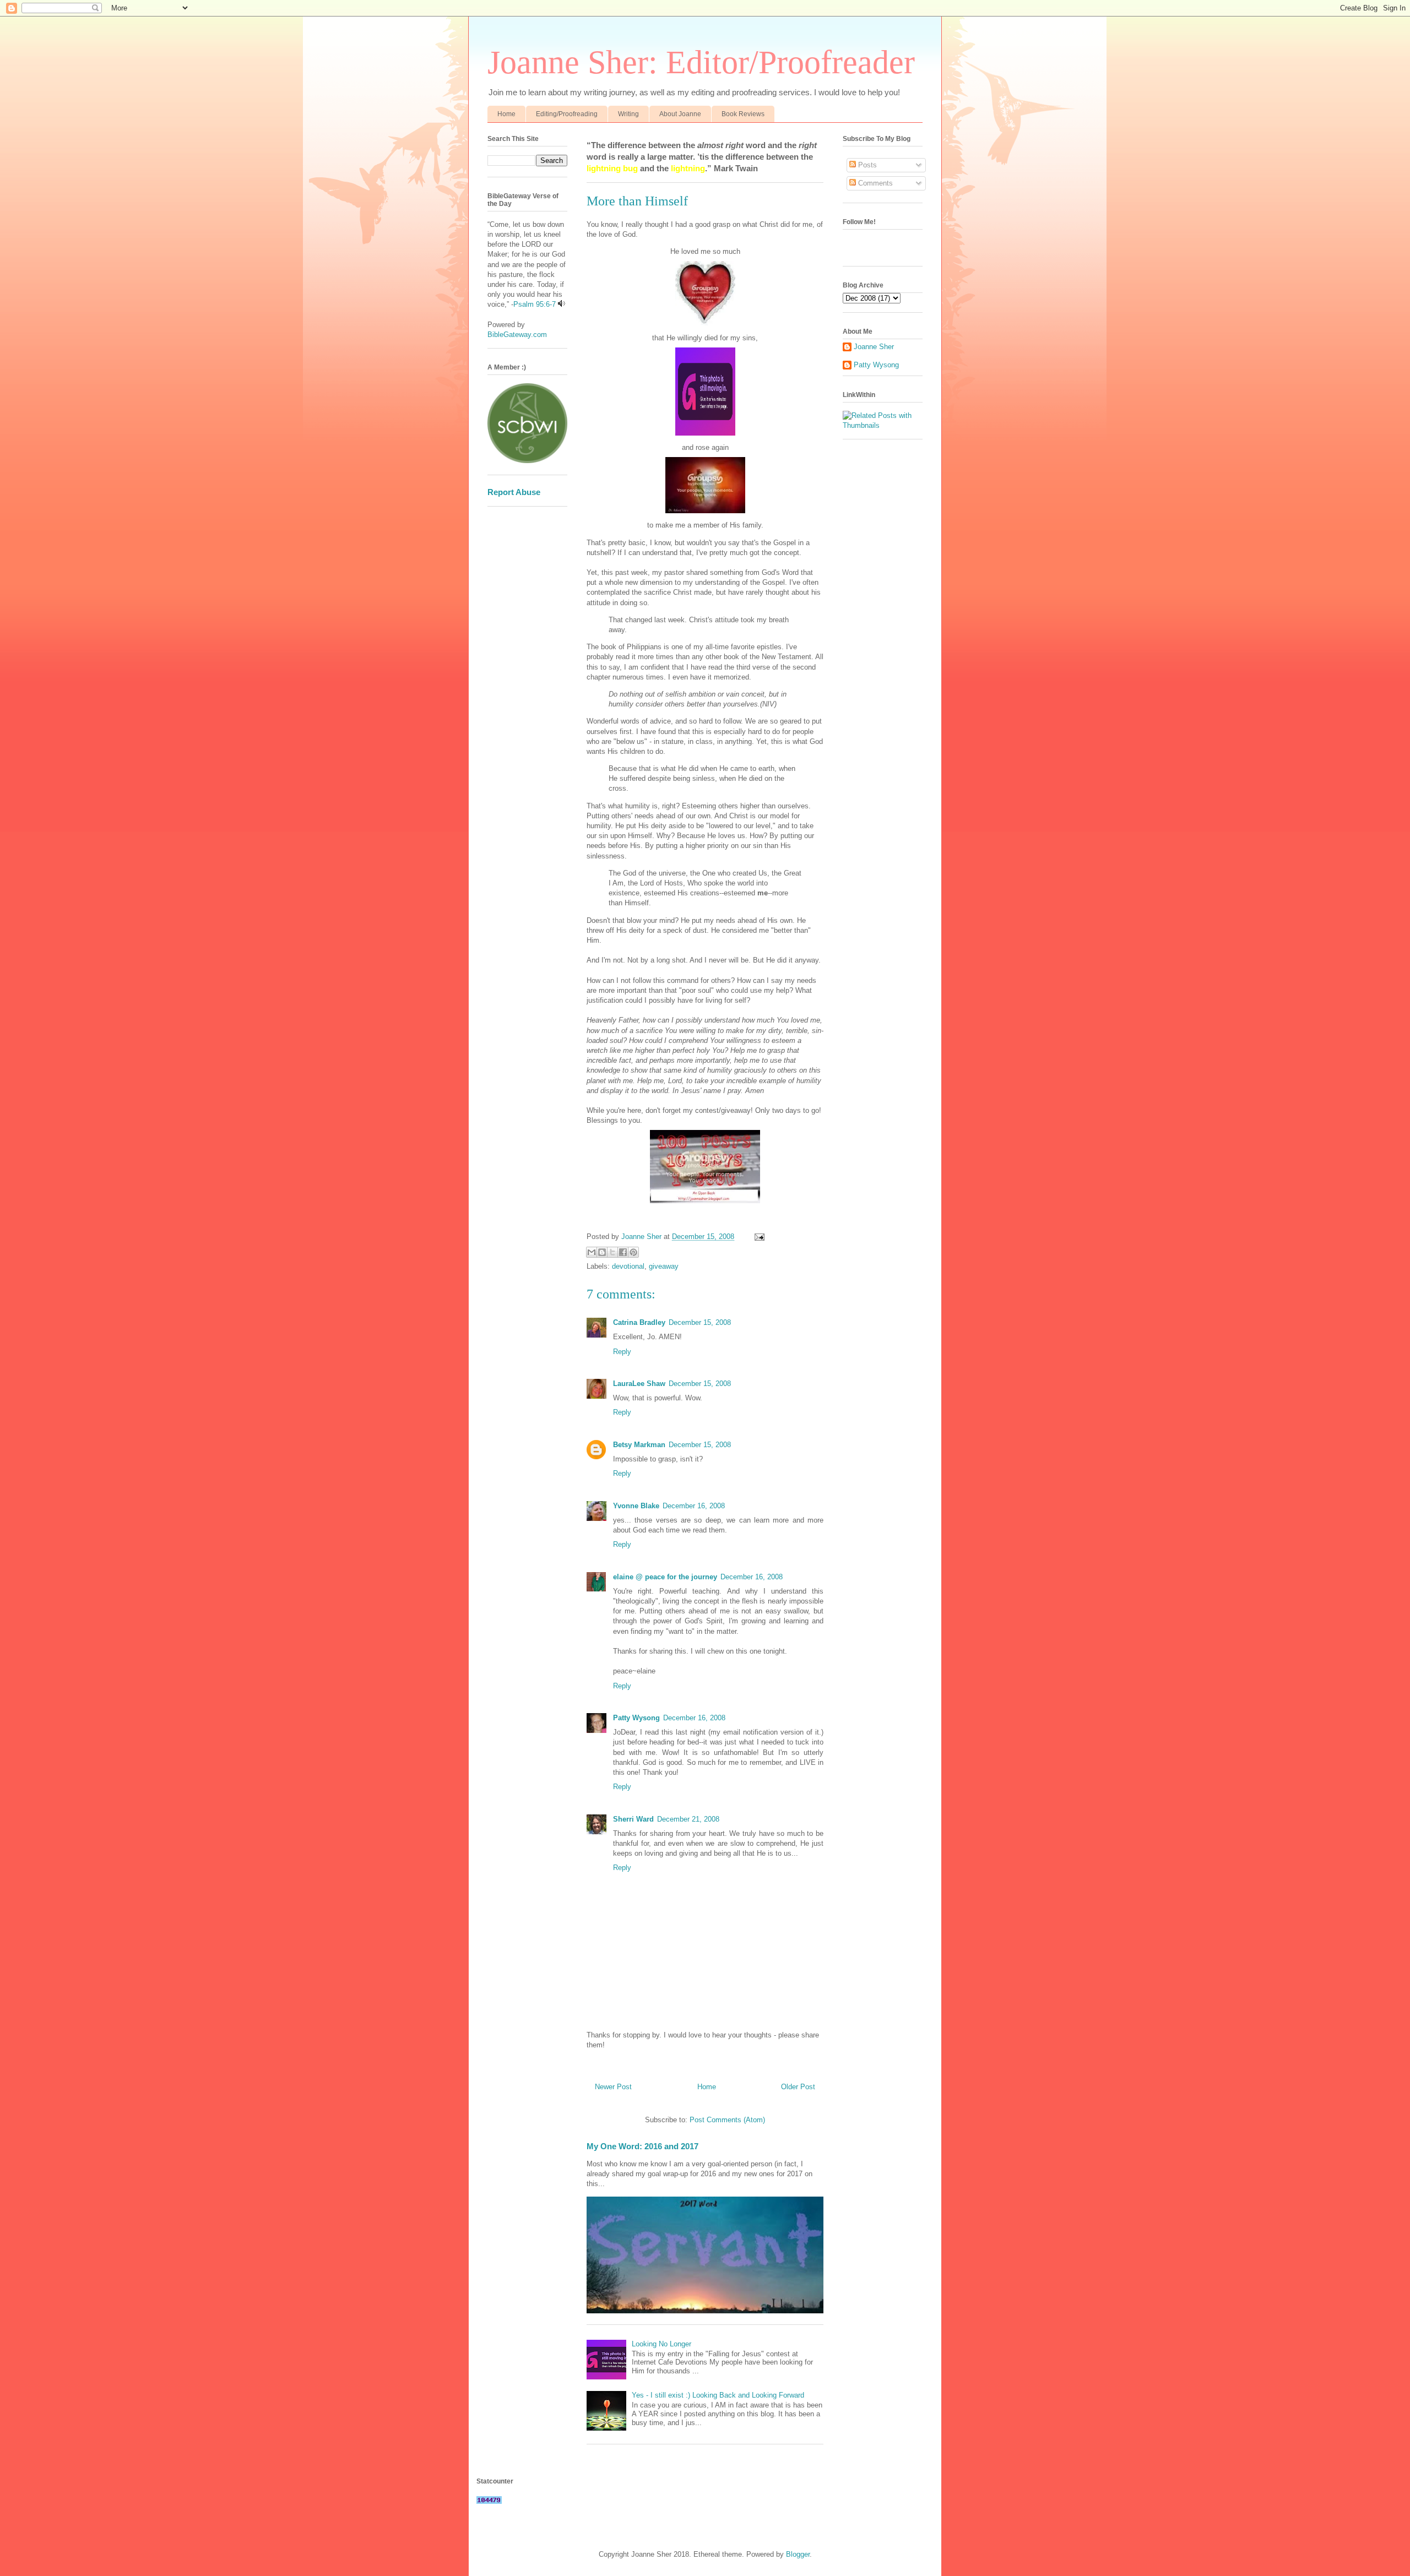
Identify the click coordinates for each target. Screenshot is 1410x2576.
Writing (628, 114)
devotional (628, 1266)
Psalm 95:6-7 (535, 304)
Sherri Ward (633, 1819)
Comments (874, 183)
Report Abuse (514, 492)
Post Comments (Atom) (727, 2120)
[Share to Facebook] (623, 1252)
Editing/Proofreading (567, 114)
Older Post (798, 2087)
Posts (866, 165)
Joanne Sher (874, 347)
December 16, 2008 (694, 1506)
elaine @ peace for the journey (665, 1577)
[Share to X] (612, 1252)
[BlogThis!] (602, 1252)
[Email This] (592, 1252)
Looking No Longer (661, 2344)
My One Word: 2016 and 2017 (642, 2146)
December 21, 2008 (688, 1819)
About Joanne (680, 114)
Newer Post (613, 2087)
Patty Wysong (636, 1718)
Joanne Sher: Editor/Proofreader (701, 62)
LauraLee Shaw (639, 1384)
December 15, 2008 (700, 1322)
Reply (622, 1352)
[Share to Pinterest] (633, 1252)
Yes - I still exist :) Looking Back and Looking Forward (718, 2395)
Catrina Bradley (639, 1322)
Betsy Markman (639, 1445)
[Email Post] (758, 1237)
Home (506, 114)
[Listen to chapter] (562, 304)
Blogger (798, 2554)
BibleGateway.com (517, 335)
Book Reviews (743, 114)
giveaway (664, 1266)
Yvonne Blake (636, 1506)
